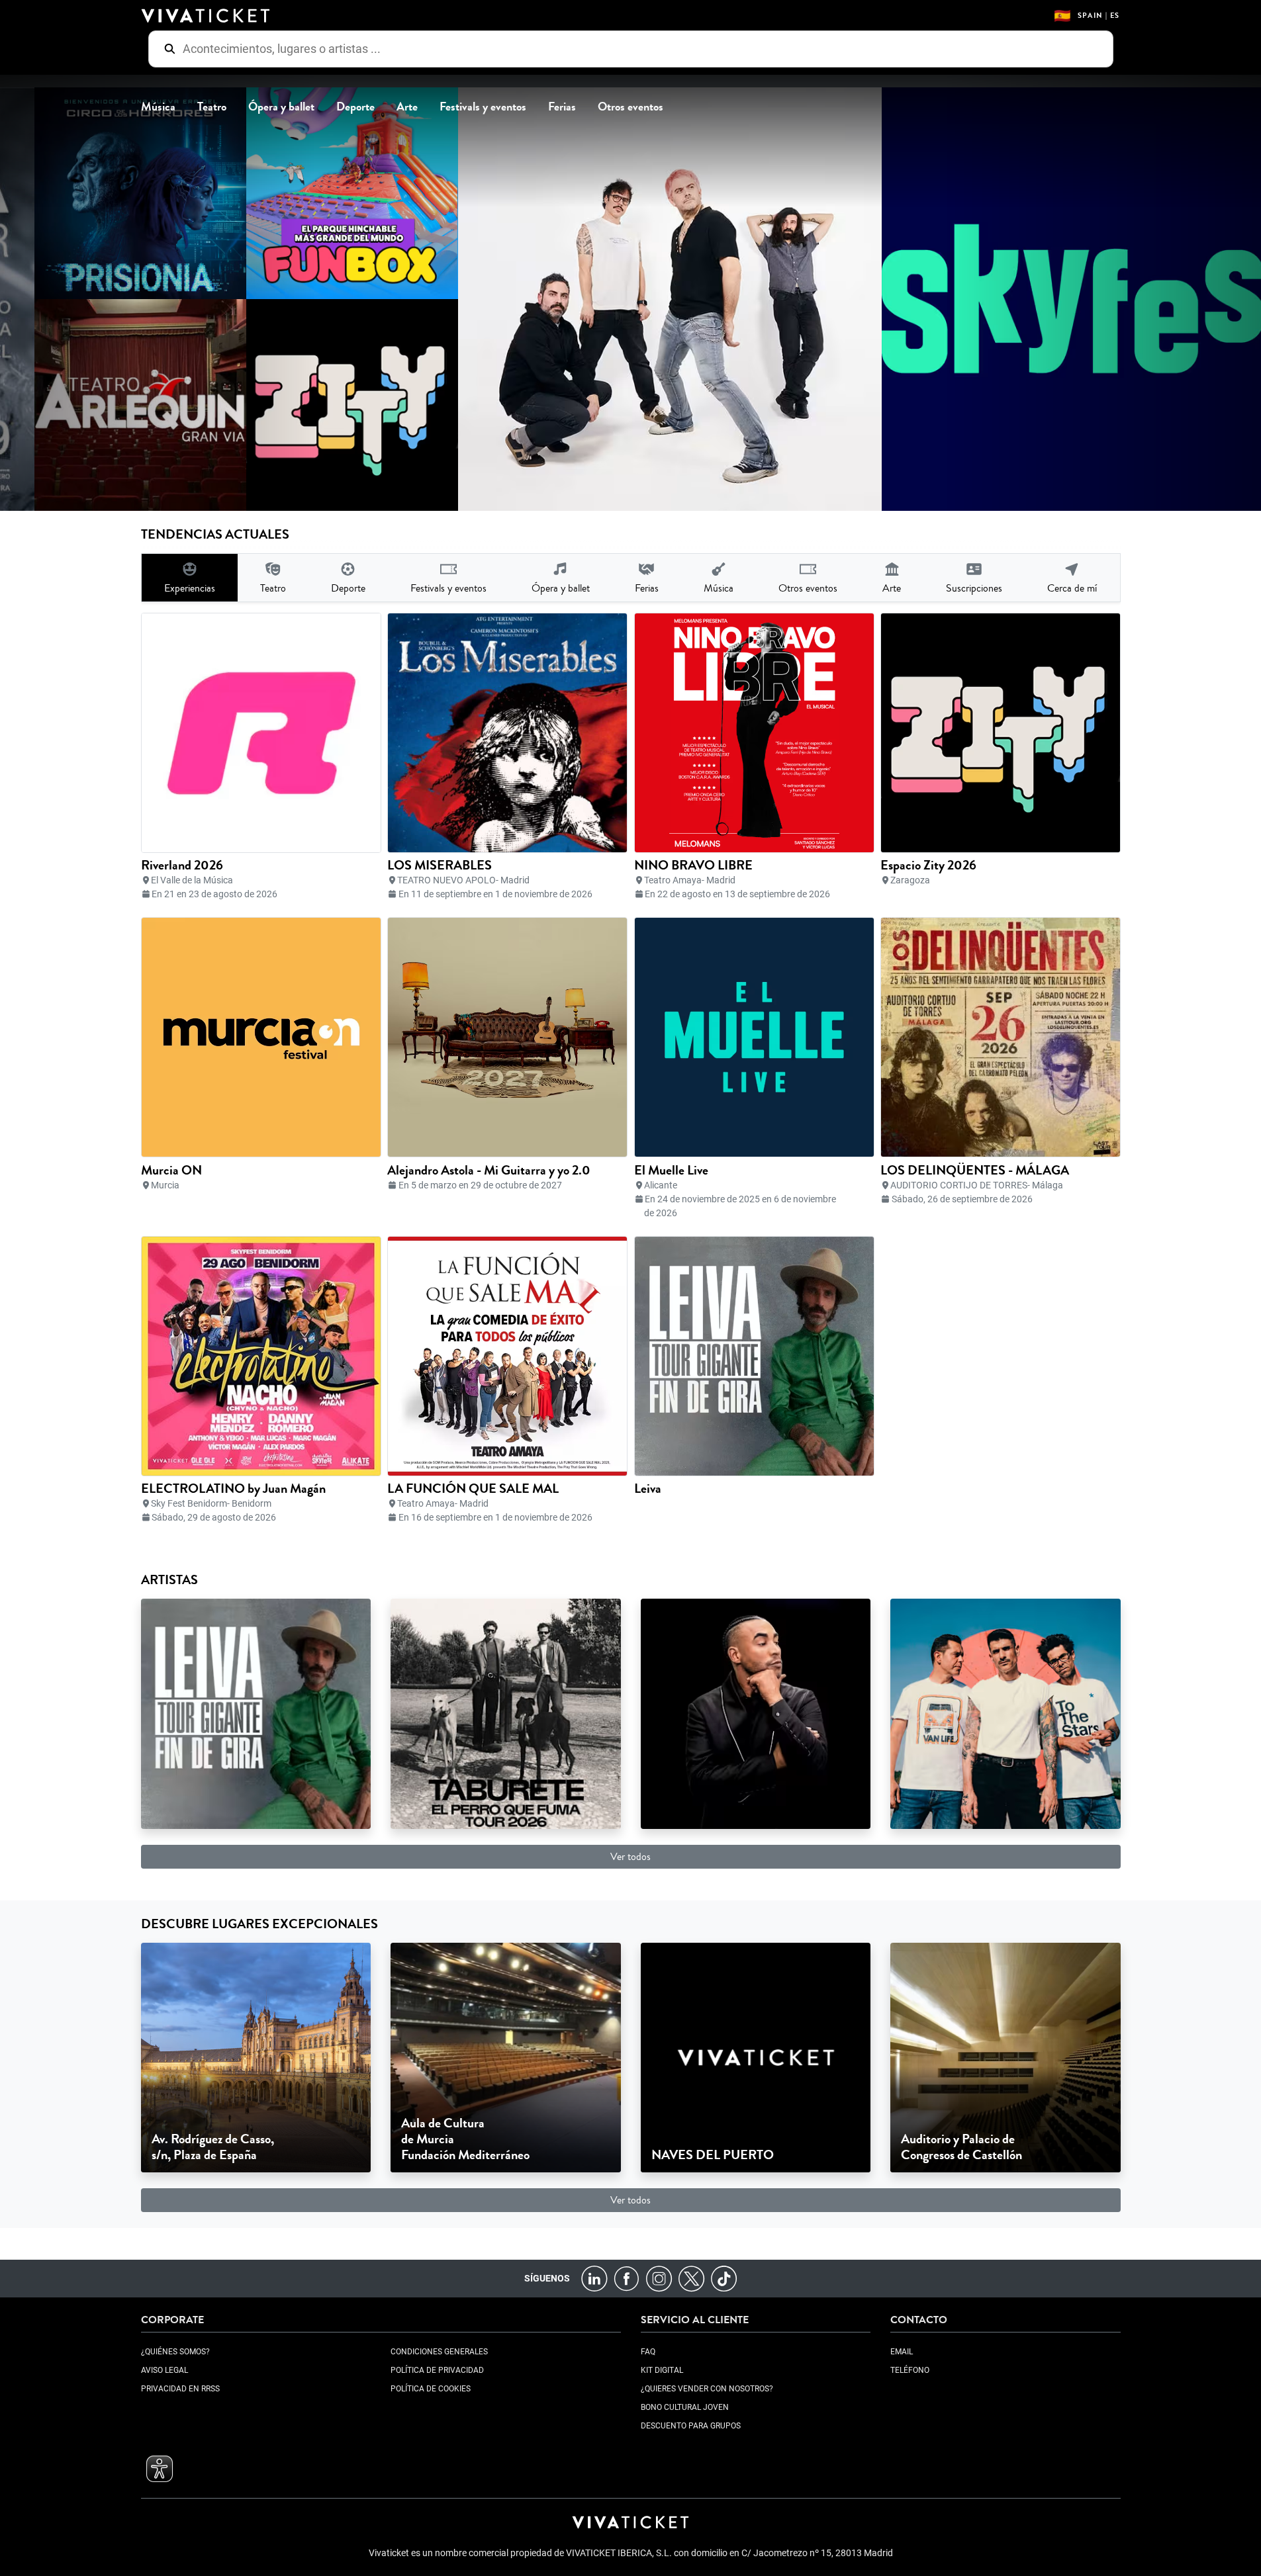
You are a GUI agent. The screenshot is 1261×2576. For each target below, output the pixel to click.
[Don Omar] (756, 1713)
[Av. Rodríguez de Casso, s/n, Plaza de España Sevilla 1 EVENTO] (256, 2057)
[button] (160, 2469)
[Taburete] (506, 1713)
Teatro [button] (212, 107)
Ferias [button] (562, 107)
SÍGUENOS (547, 2278)
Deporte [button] (355, 107)
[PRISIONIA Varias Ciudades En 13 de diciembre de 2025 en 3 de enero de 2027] (116, 193)
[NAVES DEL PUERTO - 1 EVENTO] (756, 2057)
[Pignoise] (1005, 1713)
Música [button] (158, 107)
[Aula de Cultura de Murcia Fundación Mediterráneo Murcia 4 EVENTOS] (506, 2057)
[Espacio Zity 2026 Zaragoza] (328, 405)
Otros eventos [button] (630, 107)
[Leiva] (256, 1713)
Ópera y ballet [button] (281, 107)
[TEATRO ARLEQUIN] (116, 405)
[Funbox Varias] (328, 193)
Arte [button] (407, 107)
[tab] (190, 578)
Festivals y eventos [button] (483, 107)
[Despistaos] (645, 299)
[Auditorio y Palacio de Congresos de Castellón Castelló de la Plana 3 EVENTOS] (1005, 2057)
